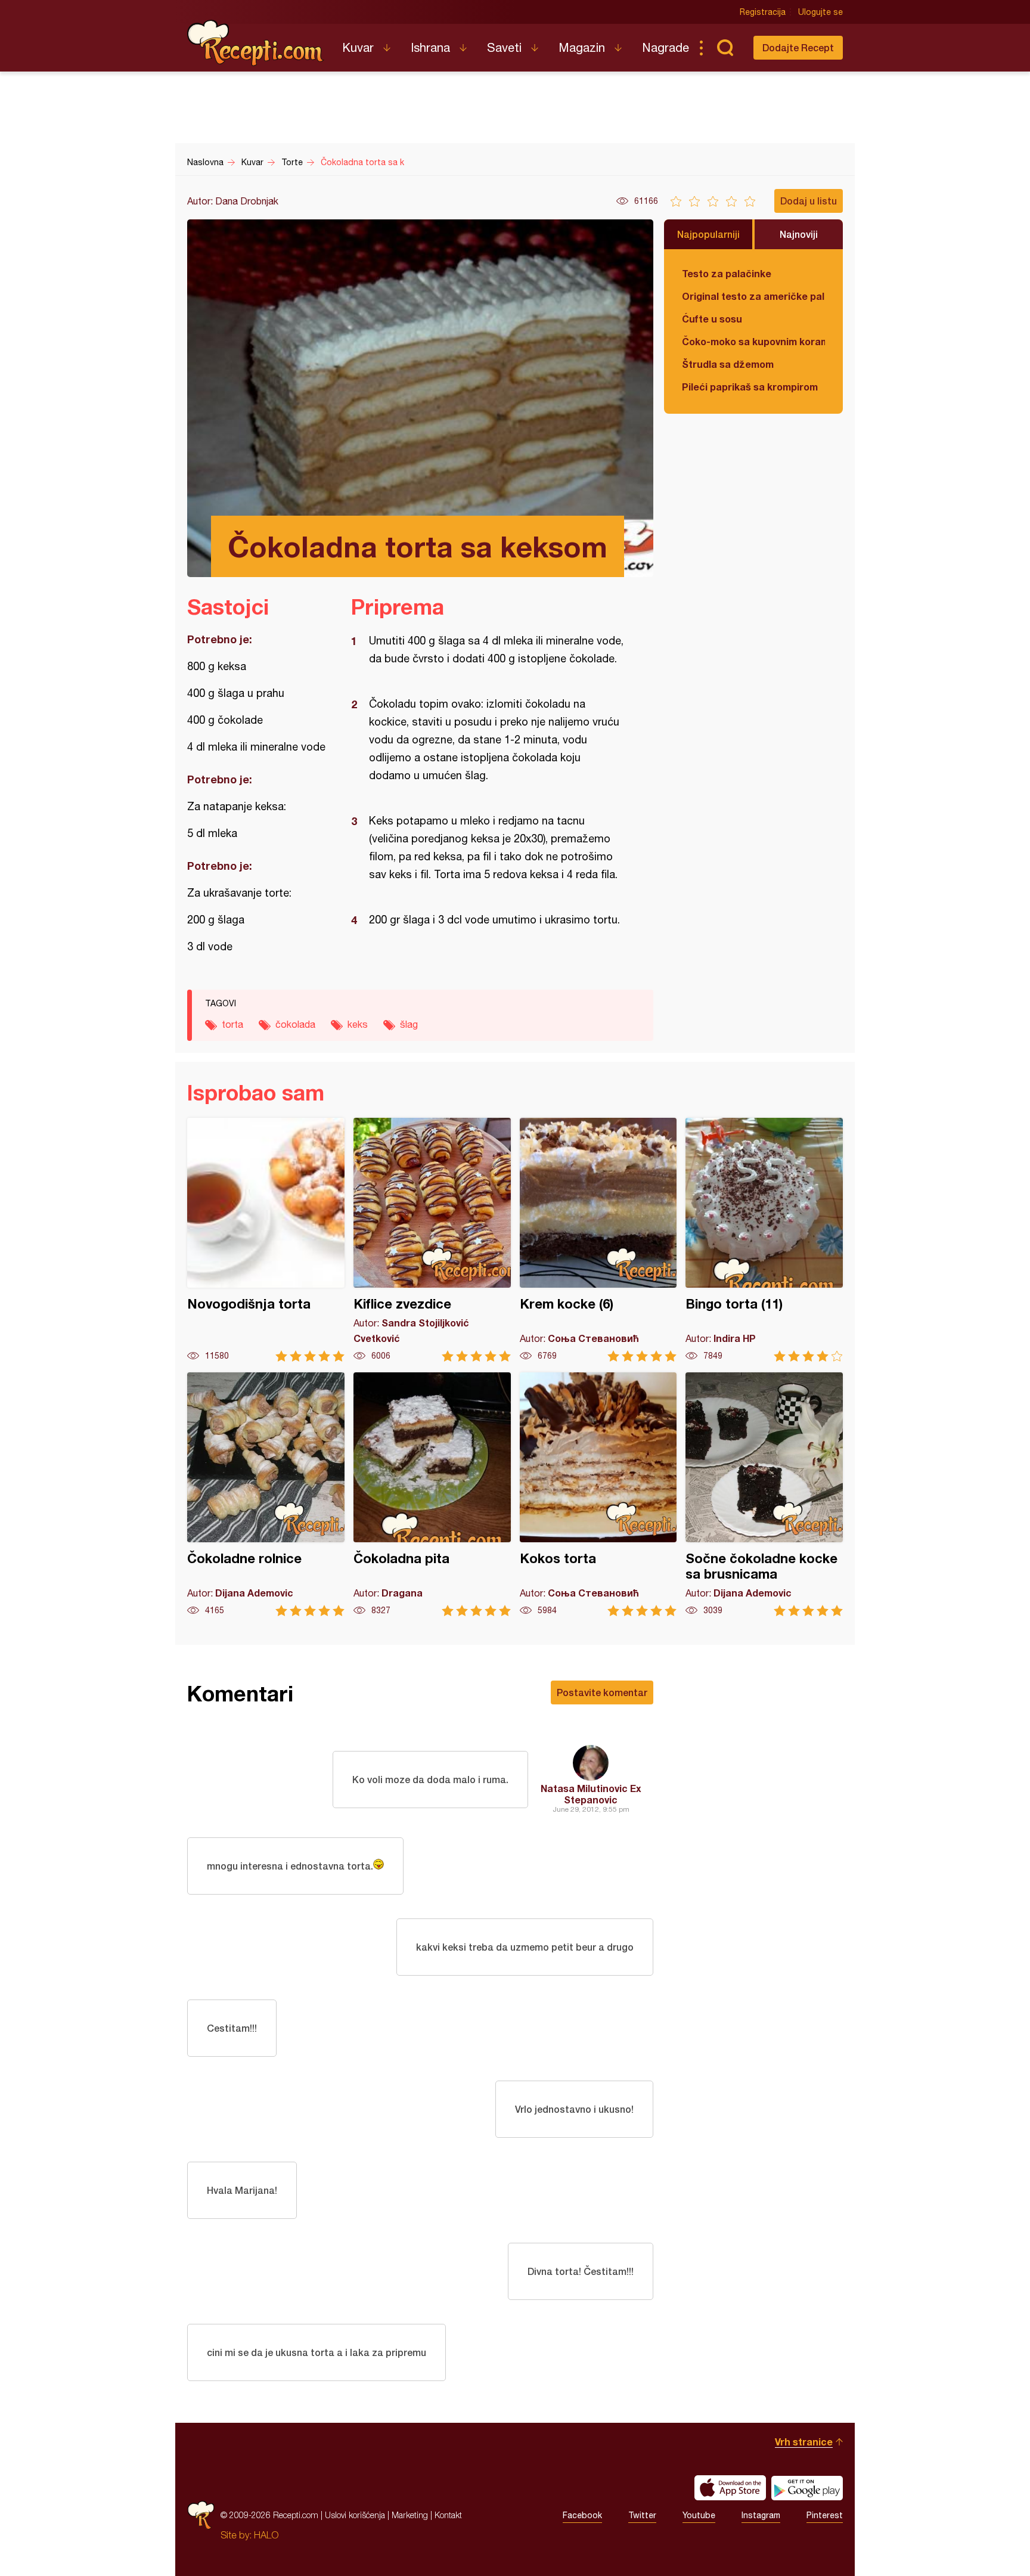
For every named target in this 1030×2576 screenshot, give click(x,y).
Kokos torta (598, 1494)
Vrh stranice (804, 2442)
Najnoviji (799, 234)
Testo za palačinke (727, 273)
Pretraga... (725, 48)
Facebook (582, 2515)
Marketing (410, 2515)
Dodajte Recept (798, 47)
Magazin (582, 47)
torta (232, 1024)
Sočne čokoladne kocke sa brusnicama (764, 1494)
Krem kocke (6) (598, 1240)
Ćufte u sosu (712, 319)
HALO (266, 2535)
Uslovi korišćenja (355, 2515)
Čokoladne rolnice (266, 1494)
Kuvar (358, 47)
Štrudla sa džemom (728, 364)
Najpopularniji (708, 234)
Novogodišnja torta (266, 1240)
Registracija (763, 12)
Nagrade (666, 47)
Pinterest (825, 2515)
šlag (409, 1024)
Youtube (699, 2515)
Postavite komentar (602, 1692)
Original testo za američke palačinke (753, 296)
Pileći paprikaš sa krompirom (750, 387)
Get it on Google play (807, 2488)
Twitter (642, 2515)
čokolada (295, 1024)
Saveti (504, 47)
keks (358, 1024)
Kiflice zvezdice (432, 1240)
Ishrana (430, 47)
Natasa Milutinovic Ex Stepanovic (591, 1794)
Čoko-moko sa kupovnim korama (753, 341)
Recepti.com (256, 43)
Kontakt (448, 2515)
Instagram (761, 2515)
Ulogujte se (820, 12)
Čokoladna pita (432, 1494)
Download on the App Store (730, 2488)
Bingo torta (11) (764, 1240)
